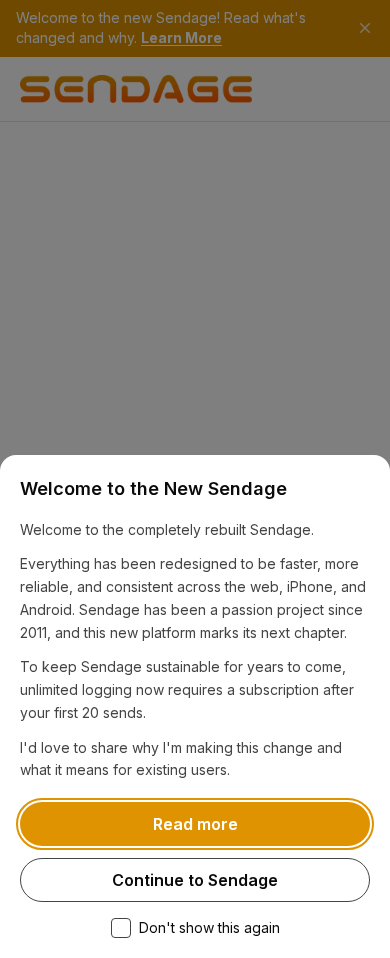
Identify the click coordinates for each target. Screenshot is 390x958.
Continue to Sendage (195, 880)
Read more (195, 824)
